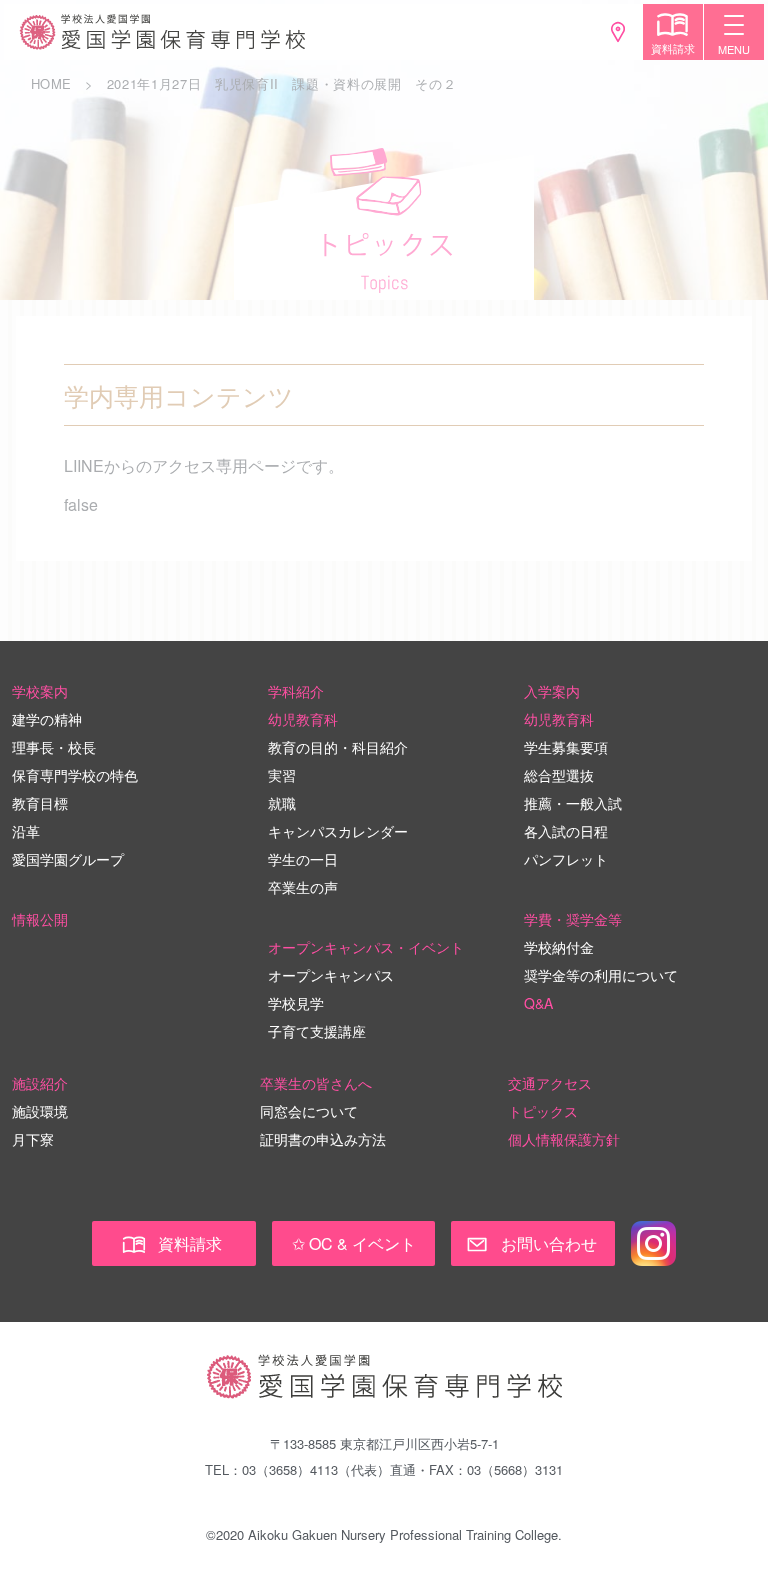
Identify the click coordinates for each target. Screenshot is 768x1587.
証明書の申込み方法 (323, 1139)
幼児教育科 (303, 719)
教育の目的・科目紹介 (338, 747)
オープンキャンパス (331, 975)
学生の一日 (303, 859)
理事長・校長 (54, 747)
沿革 (26, 831)
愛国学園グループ (68, 859)
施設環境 (40, 1111)
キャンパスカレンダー (338, 831)
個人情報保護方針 (564, 1139)
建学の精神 (47, 719)
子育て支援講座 (317, 1031)
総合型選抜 (559, 775)
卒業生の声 (303, 887)
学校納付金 (559, 947)
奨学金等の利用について (601, 975)
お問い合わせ (549, 1243)
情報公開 (40, 919)
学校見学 (296, 1003)
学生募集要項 (566, 747)
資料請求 (190, 1243)
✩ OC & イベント (354, 1243)
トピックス (543, 1111)
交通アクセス (550, 1083)
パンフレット (566, 859)
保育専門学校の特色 (75, 775)
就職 (282, 803)
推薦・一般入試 (573, 803)
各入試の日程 (566, 831)
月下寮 (33, 1139)
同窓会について (309, 1111)
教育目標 (40, 803)
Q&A (538, 1003)
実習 (282, 775)
